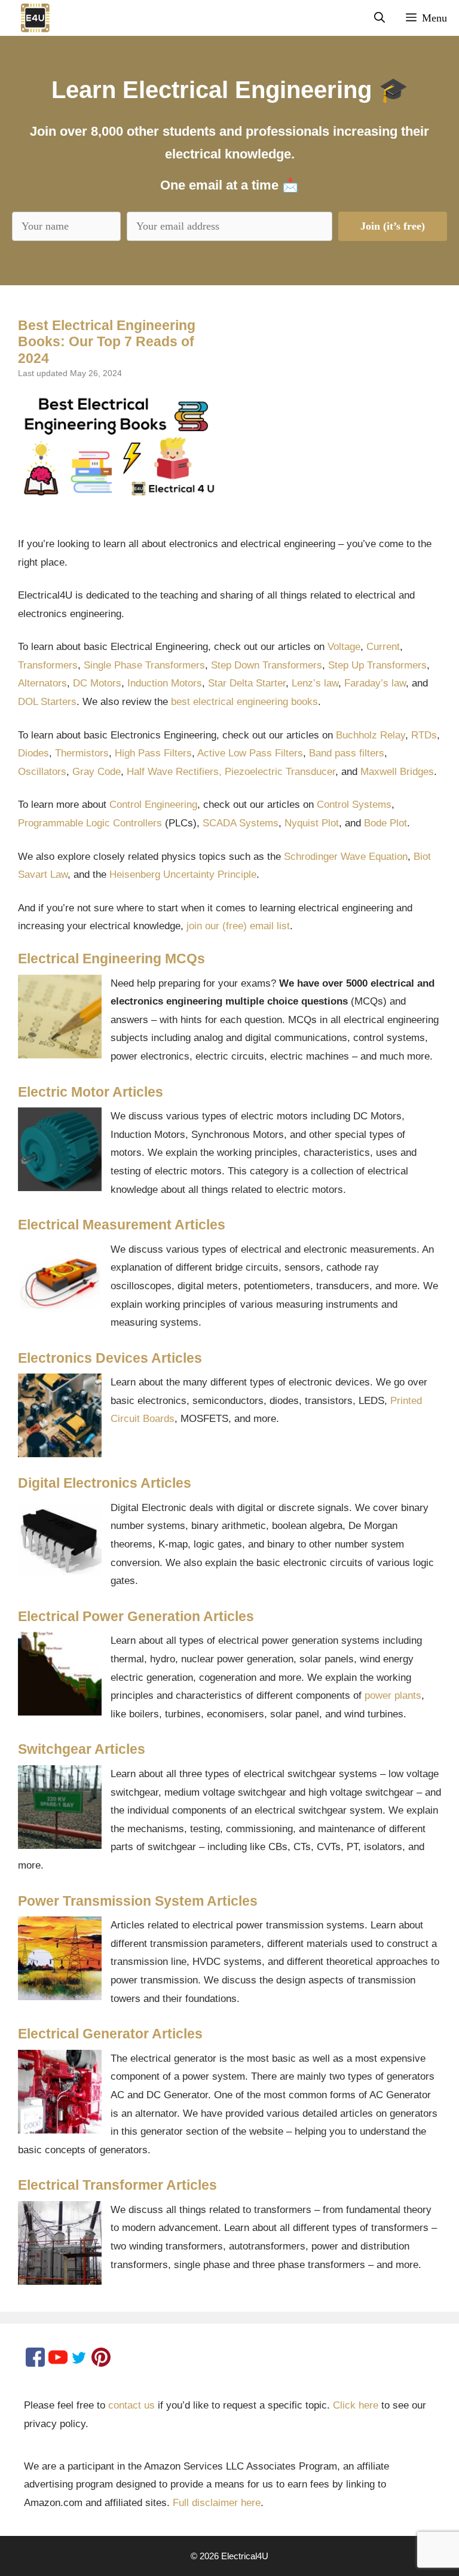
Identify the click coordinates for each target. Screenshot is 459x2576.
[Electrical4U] (28, 18)
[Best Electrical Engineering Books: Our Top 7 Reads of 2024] (119, 446)
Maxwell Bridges (397, 772)
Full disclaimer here (217, 2503)
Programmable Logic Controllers (90, 823)
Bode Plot (385, 823)
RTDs (424, 735)
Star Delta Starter (247, 683)
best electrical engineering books (244, 702)
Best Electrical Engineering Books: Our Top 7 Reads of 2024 (107, 342)
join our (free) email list (238, 926)
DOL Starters (47, 702)
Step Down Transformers (267, 665)
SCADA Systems (241, 823)
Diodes (33, 753)
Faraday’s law (375, 683)
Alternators (42, 683)
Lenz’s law (315, 683)
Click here (356, 2405)
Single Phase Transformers (144, 665)
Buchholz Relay (371, 735)
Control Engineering (153, 805)
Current (383, 647)
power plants (393, 1696)
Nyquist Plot (312, 823)
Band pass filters (347, 753)
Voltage (344, 647)
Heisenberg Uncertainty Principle (183, 875)
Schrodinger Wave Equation (346, 857)
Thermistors (82, 753)
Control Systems (354, 805)
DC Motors (97, 683)
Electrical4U (245, 2556)
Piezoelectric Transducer (280, 772)
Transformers (48, 665)
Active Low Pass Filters (250, 753)
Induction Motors (165, 683)
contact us (131, 2405)
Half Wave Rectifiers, (174, 772)
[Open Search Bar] (380, 18)
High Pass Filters (153, 753)
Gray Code (97, 772)
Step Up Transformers (377, 665)
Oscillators (42, 772)
